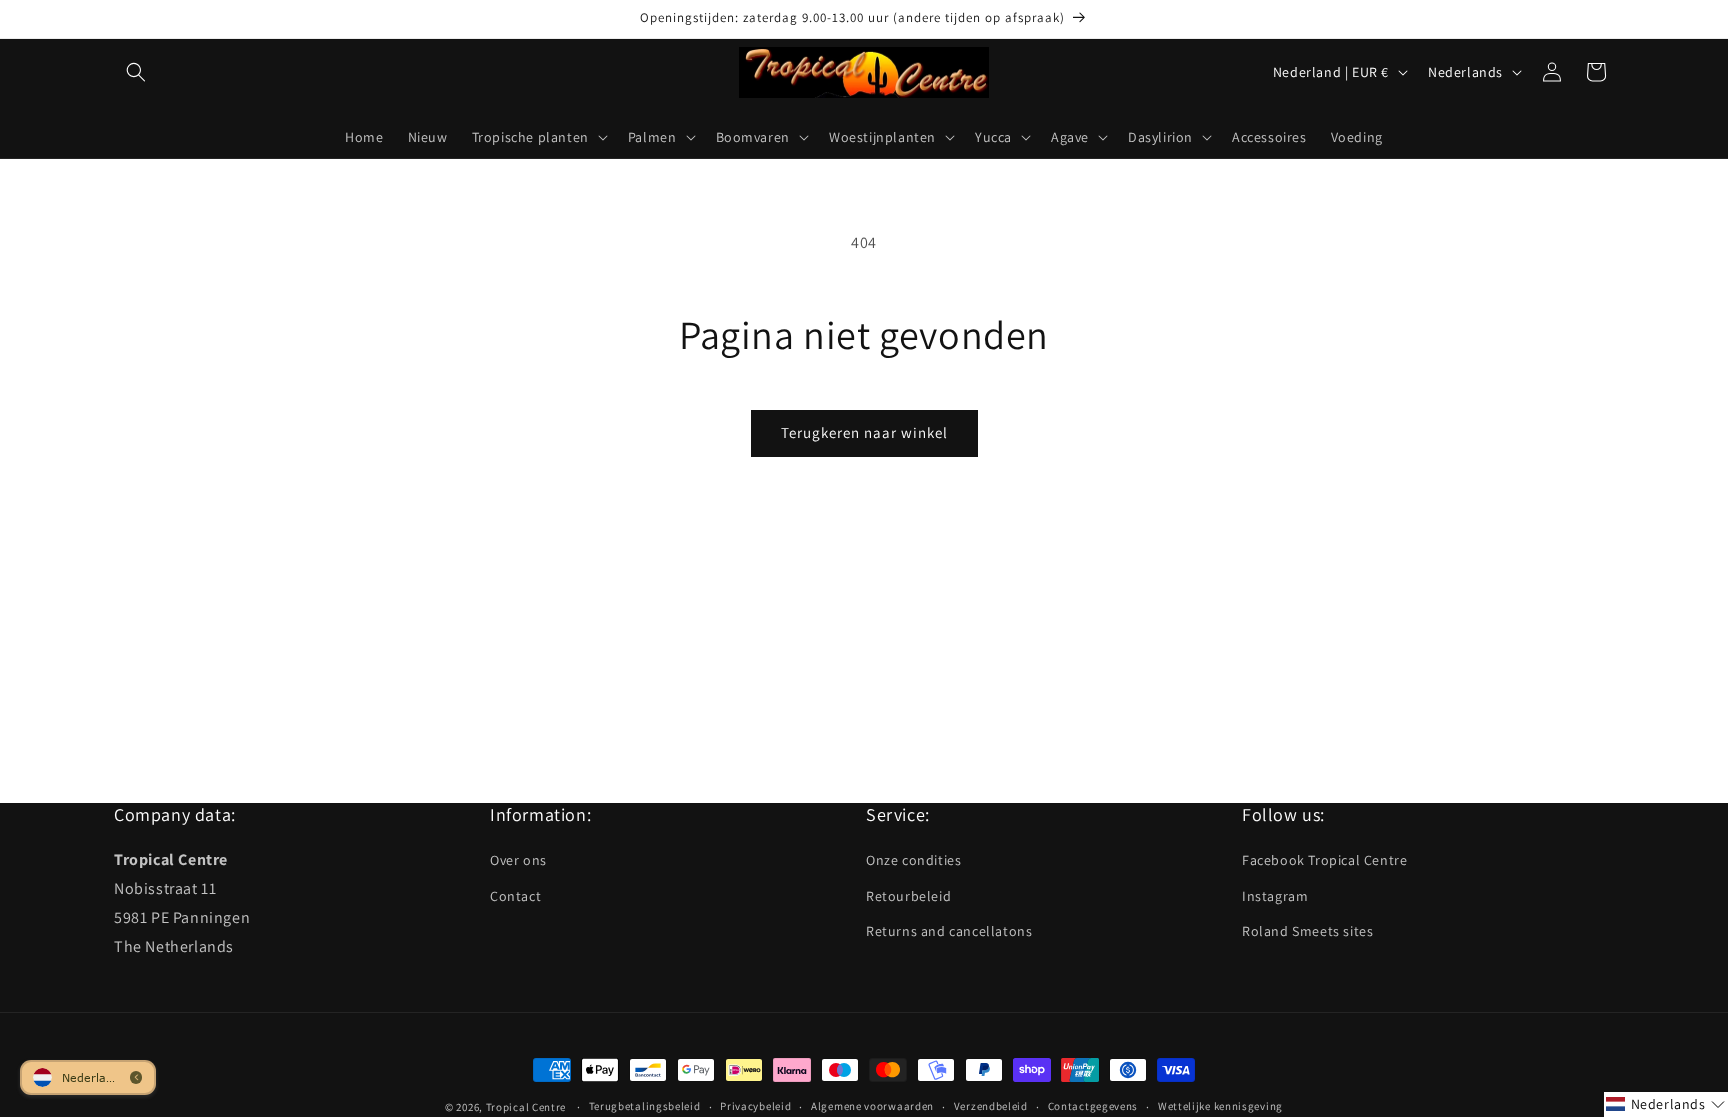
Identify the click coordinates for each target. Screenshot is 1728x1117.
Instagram (1275, 896)
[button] (136, 72)
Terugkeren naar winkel (864, 432)
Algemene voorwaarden (872, 1106)
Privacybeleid (755, 1106)
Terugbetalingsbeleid (645, 1106)
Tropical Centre (526, 1107)
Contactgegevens (1093, 1106)
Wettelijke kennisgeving (1220, 1106)
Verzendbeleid (991, 1106)
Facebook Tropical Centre (1324, 860)
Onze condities (913, 860)
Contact (515, 896)
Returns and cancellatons (949, 931)
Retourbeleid (908, 896)
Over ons (518, 860)
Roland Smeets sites (1307, 931)
